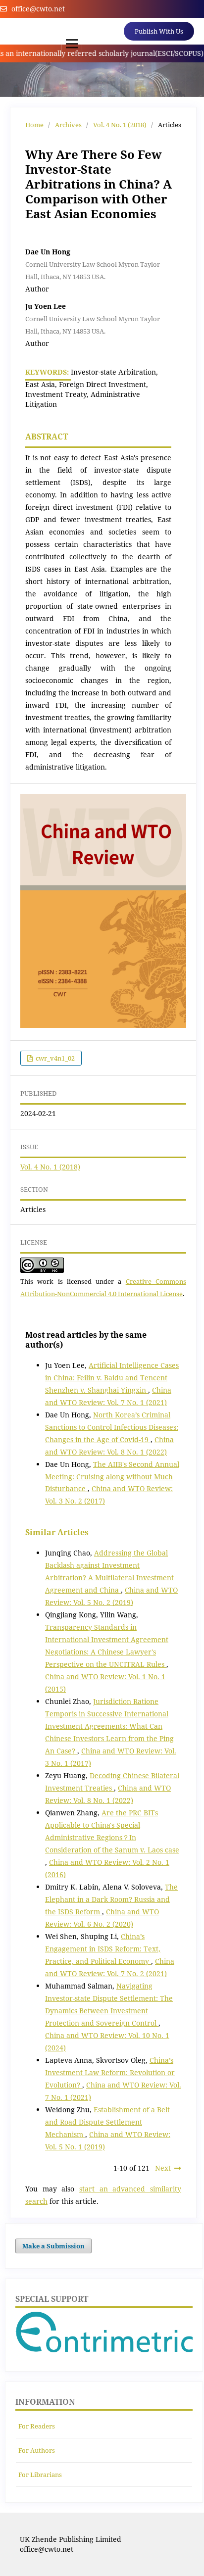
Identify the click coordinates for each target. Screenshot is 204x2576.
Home (34, 125)
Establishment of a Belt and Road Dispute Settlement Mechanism (107, 2122)
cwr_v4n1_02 (54, 1058)
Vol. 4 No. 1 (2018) (120, 125)
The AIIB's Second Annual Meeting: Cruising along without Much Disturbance (112, 1477)
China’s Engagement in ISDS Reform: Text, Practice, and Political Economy (103, 1949)
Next (163, 2168)
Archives (68, 125)
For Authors (37, 2450)
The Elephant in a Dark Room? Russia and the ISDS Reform (111, 1899)
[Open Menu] (72, 44)
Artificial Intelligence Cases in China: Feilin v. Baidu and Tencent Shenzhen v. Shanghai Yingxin (112, 1378)
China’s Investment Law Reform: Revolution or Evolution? (110, 2072)
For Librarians (40, 2475)
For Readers (37, 2426)
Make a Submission (53, 2246)
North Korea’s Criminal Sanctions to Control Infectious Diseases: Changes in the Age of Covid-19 (112, 1427)
